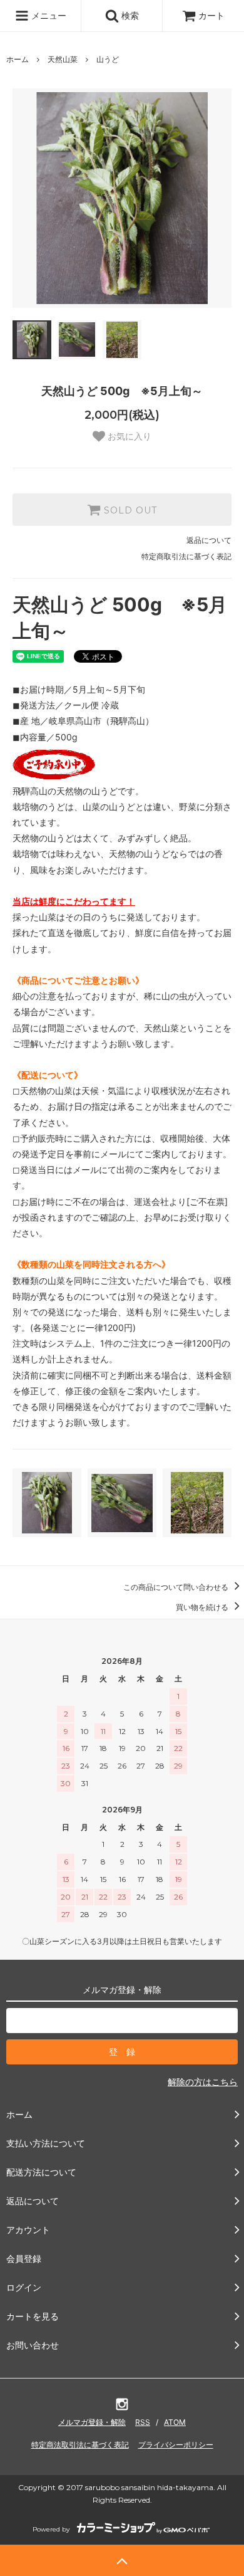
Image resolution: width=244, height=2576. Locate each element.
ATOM (175, 2422)
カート (211, 15)
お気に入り (128, 436)
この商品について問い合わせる (177, 1587)
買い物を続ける (203, 1607)
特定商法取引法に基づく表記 (80, 2445)
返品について (209, 540)
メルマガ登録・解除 (92, 2422)
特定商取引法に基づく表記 (186, 556)
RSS (143, 2422)
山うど (108, 59)
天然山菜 (63, 59)
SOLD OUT (129, 510)
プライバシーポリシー (176, 2445)
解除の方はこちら (203, 2082)
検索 (129, 15)
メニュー (48, 15)
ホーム (18, 59)
